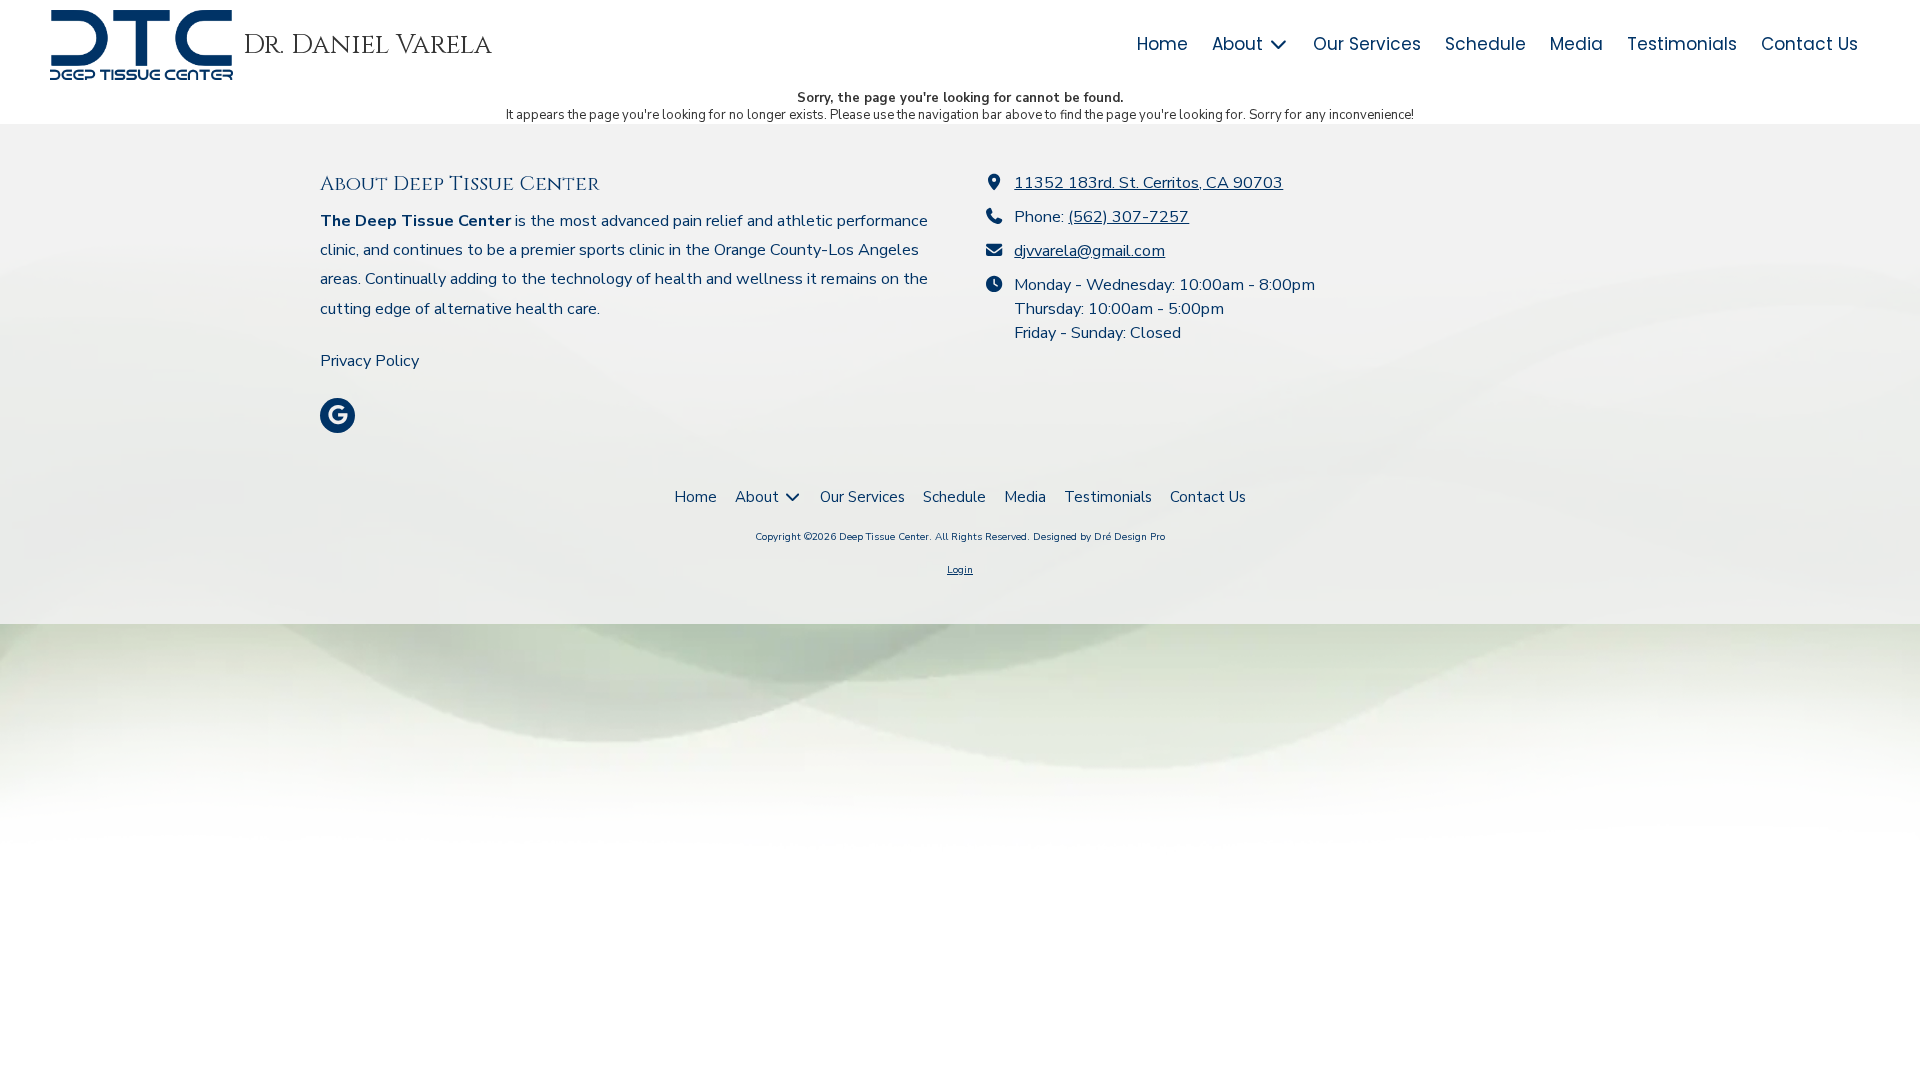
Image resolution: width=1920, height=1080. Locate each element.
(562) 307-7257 (1128, 217)
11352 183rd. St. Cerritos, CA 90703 (1148, 183)
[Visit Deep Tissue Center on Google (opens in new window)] (337, 415)
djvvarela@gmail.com (1089, 251)
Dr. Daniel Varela (367, 45)
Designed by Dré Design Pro (1099, 537)
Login (960, 570)
